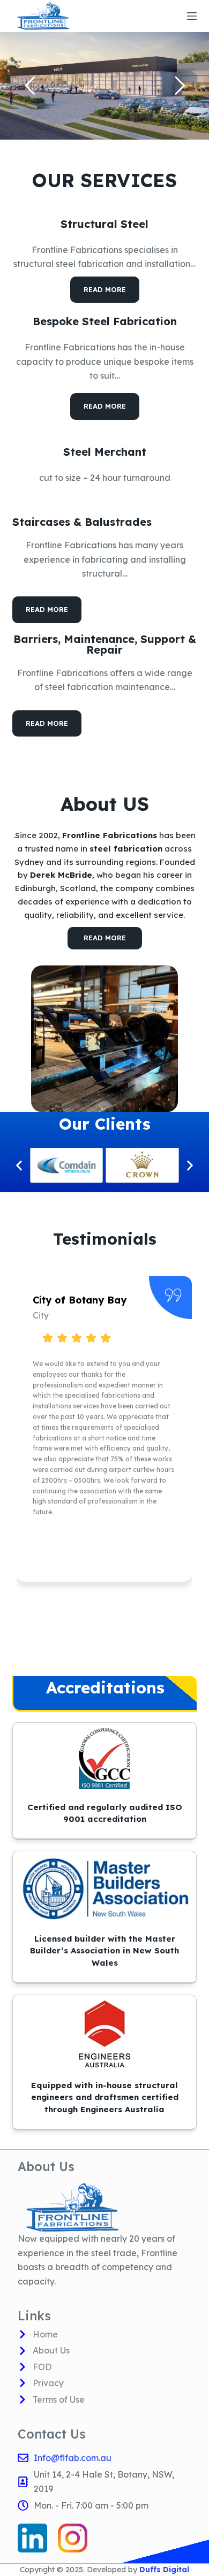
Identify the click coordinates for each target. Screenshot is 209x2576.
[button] (19, 1165)
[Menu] (192, 16)
